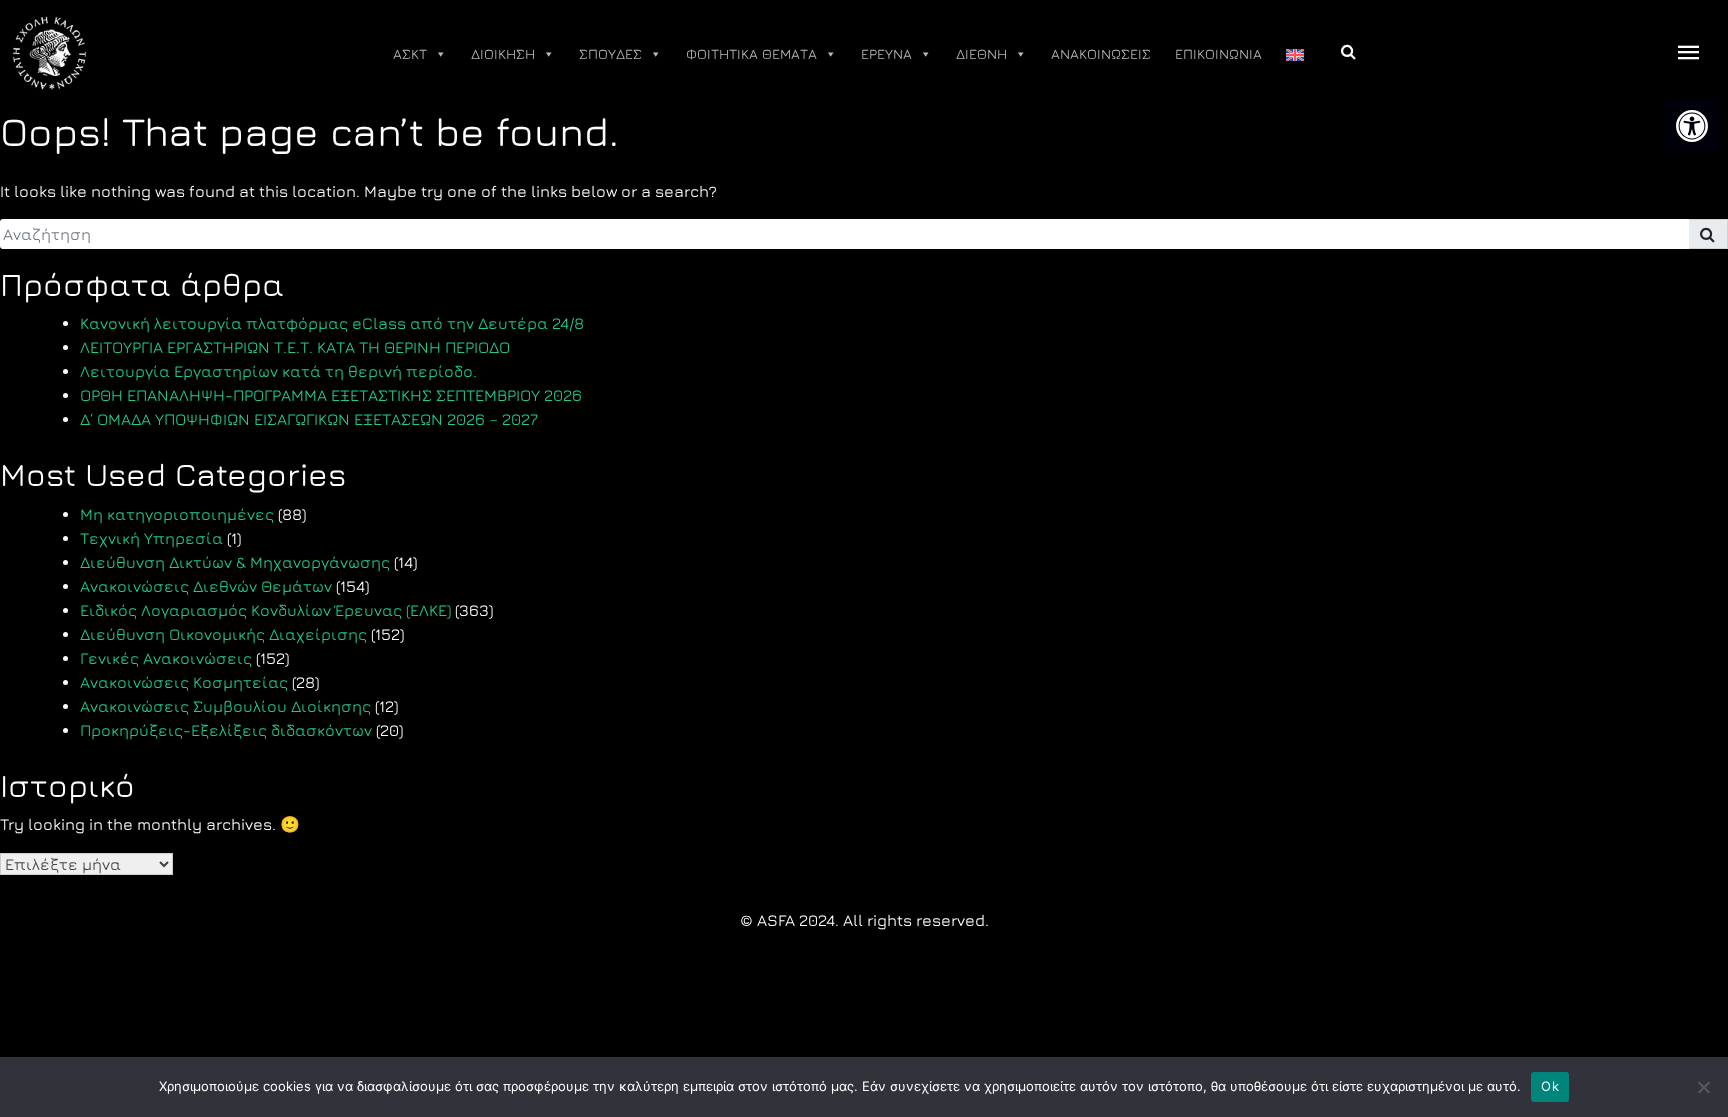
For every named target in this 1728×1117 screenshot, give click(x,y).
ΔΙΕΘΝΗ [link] (981, 53)
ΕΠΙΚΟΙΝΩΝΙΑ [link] (1218, 53)
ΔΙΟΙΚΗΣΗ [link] (503, 53)
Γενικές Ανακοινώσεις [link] (166, 658)
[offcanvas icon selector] (1689, 53)
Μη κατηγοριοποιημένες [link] (177, 514)
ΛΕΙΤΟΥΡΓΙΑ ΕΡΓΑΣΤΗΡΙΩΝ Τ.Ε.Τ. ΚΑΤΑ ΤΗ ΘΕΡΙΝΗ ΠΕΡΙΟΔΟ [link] (295, 347)
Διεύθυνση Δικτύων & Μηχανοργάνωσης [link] (235, 562)
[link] (1692, 126)
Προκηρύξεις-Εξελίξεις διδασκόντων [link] (226, 730)
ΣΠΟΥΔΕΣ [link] (610, 53)
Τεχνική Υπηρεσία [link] (151, 538)
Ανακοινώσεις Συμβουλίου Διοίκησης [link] (225, 706)
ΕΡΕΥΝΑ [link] (886, 53)
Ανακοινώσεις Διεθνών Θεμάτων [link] (206, 586)
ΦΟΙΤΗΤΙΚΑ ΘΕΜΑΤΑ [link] (751, 53)
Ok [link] (1550, 1086)
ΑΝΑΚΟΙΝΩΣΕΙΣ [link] (1101, 53)
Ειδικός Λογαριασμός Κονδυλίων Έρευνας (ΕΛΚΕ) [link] (265, 610)
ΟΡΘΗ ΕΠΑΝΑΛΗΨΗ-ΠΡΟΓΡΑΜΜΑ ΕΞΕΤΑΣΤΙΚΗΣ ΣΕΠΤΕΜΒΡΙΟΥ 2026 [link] (331, 395)
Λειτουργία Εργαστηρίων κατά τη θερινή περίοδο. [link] (278, 371)
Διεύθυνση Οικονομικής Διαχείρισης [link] (223, 634)
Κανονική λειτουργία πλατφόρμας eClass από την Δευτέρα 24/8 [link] (332, 323)
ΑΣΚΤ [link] (410, 53)
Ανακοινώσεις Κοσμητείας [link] (184, 682)
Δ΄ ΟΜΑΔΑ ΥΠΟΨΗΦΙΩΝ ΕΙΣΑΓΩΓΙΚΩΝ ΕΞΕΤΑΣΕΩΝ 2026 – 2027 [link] (309, 419)
